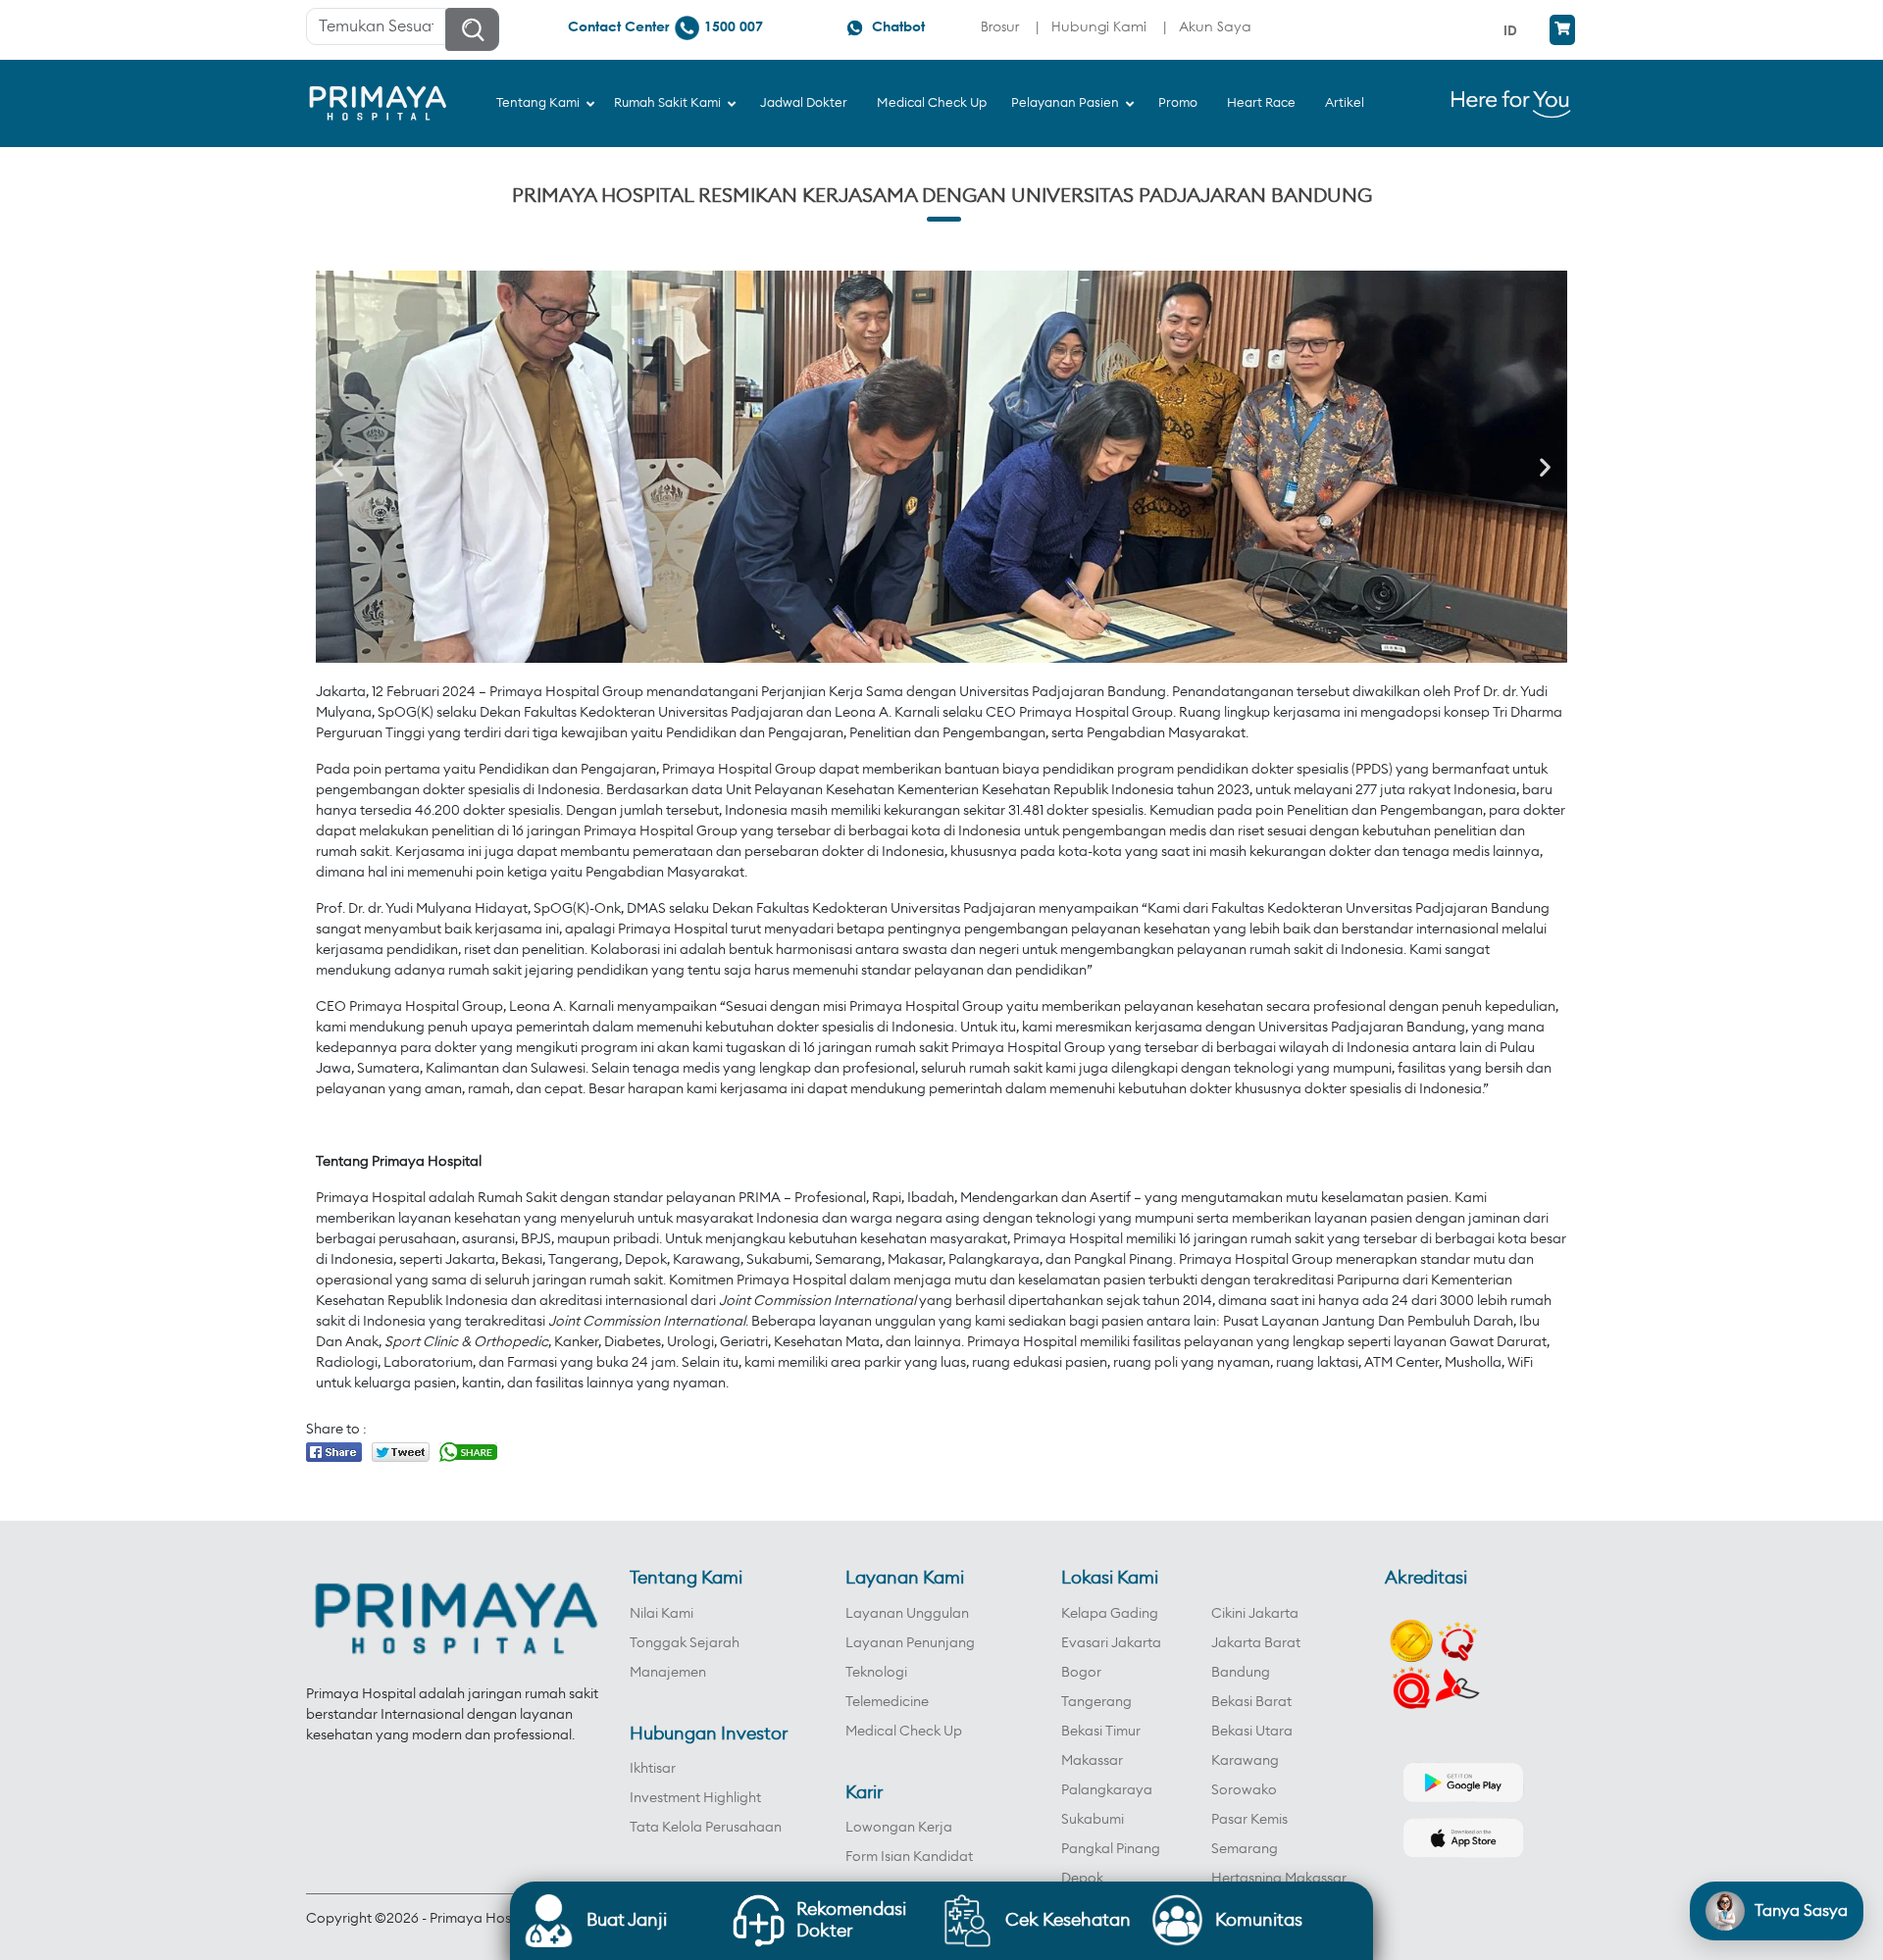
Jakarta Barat (1256, 1643)
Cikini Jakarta (1255, 1614)
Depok (1082, 1879)
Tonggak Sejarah (685, 1643)
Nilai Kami (662, 1614)
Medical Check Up (904, 1732)
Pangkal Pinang (1111, 1849)
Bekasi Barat (1251, 1702)
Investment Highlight (695, 1798)
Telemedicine (887, 1702)
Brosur (1000, 26)
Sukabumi (1093, 1820)
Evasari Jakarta (1111, 1643)
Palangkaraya (1107, 1790)
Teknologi (876, 1673)
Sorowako (1244, 1790)
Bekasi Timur (1101, 1732)
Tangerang (1096, 1702)
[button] (338, 467)
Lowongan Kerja (899, 1828)
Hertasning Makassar (1279, 1879)
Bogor (1081, 1673)
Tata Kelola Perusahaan (706, 1828)
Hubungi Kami (1099, 26)
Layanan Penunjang (910, 1643)
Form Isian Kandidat (909, 1857)
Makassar (1092, 1761)
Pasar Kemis (1249, 1820)
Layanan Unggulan (907, 1614)
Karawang (1245, 1761)
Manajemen (668, 1673)
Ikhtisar (653, 1769)
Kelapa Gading (1110, 1614)
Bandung (1241, 1673)
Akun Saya (1215, 26)
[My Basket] (1562, 30)
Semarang (1245, 1849)
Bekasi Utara (1252, 1732)
